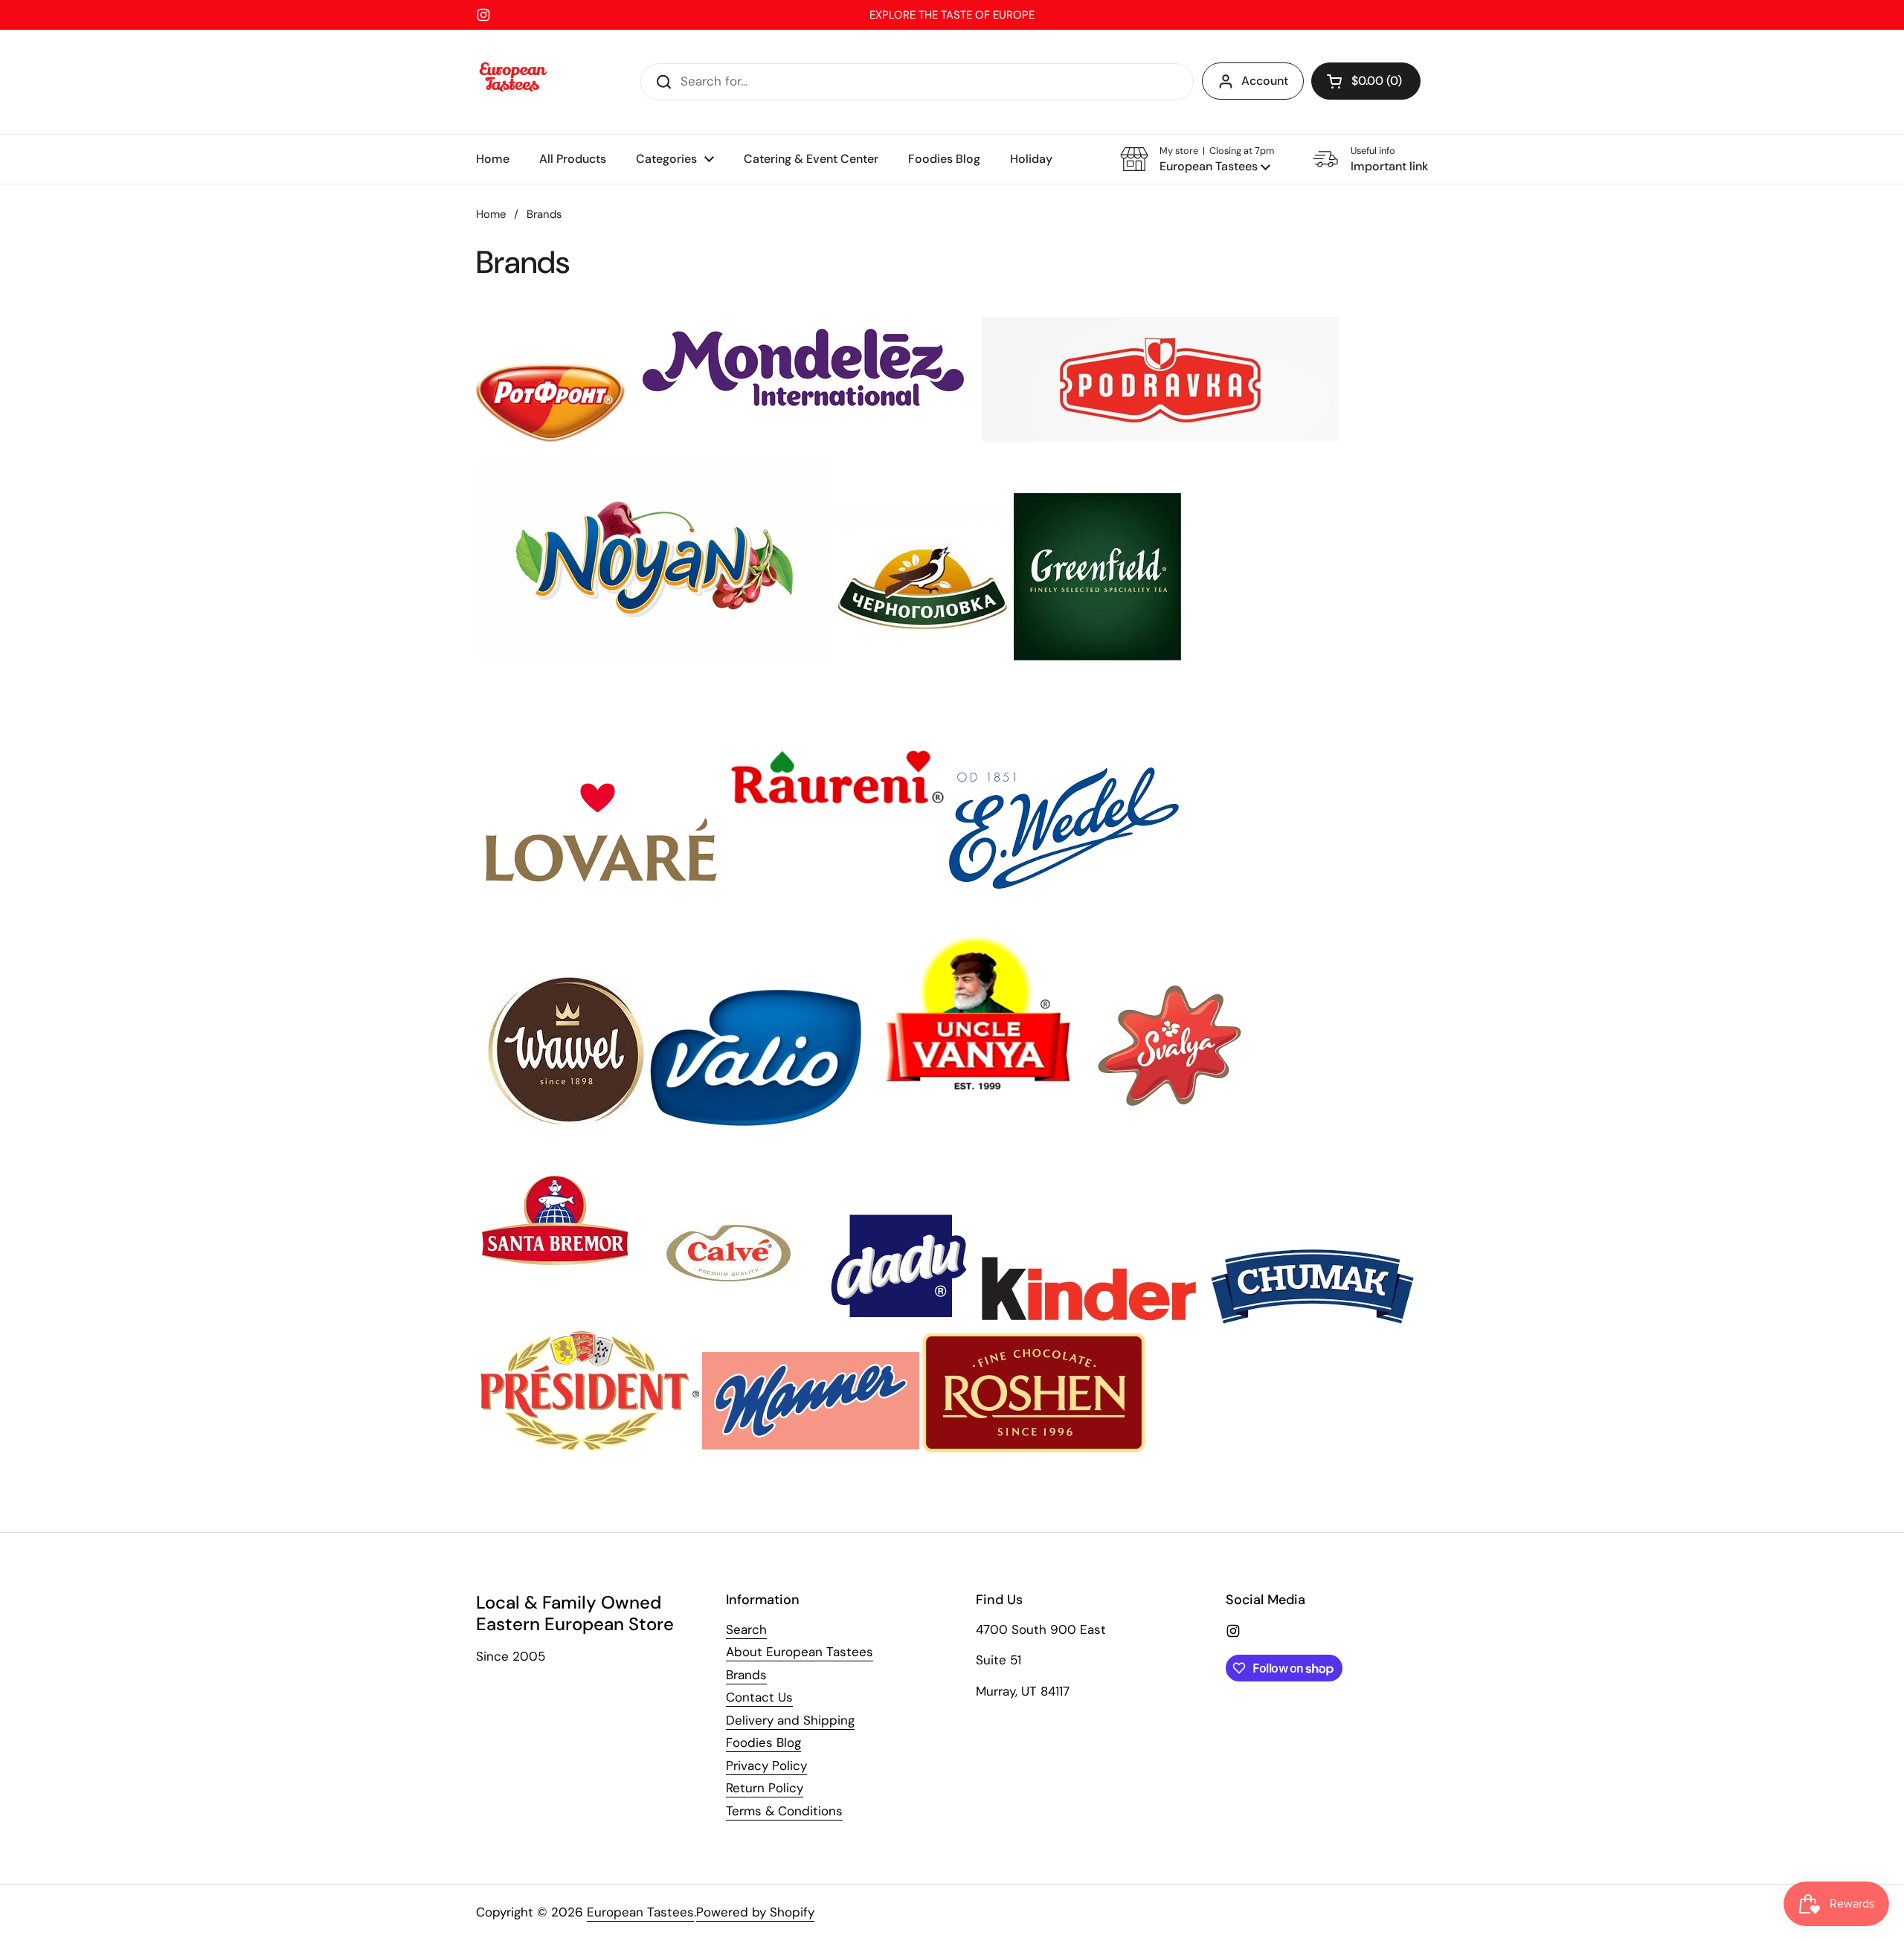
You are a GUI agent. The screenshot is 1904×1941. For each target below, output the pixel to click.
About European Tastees (800, 1652)
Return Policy (765, 1788)
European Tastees (640, 1912)
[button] (1366, 81)
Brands (746, 1675)
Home (491, 214)
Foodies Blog (763, 1742)
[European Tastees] (513, 82)
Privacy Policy (766, 1765)
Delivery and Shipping (790, 1720)
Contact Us (759, 1697)
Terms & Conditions (784, 1811)
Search (746, 1629)
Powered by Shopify (755, 1912)
